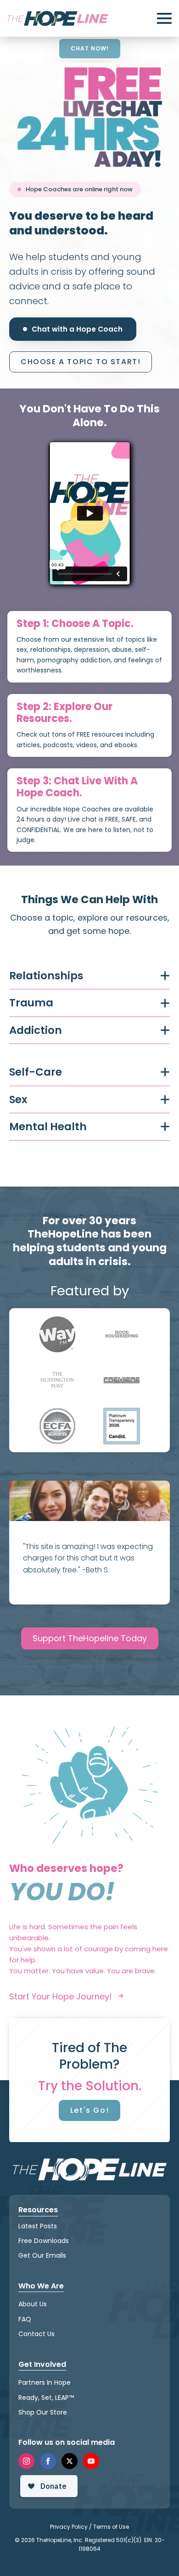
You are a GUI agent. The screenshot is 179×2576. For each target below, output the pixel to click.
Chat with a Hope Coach (77, 329)
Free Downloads (44, 2241)
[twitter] (70, 2461)
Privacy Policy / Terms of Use (89, 2527)
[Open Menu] (164, 18)
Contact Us (36, 2334)
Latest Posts (38, 2226)
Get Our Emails (42, 2255)
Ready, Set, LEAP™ (46, 2397)
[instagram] (26, 2461)
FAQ (25, 2319)
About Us (33, 2304)
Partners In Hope (45, 2382)
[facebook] (48, 2461)
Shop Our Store (43, 2412)
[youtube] (91, 2461)
